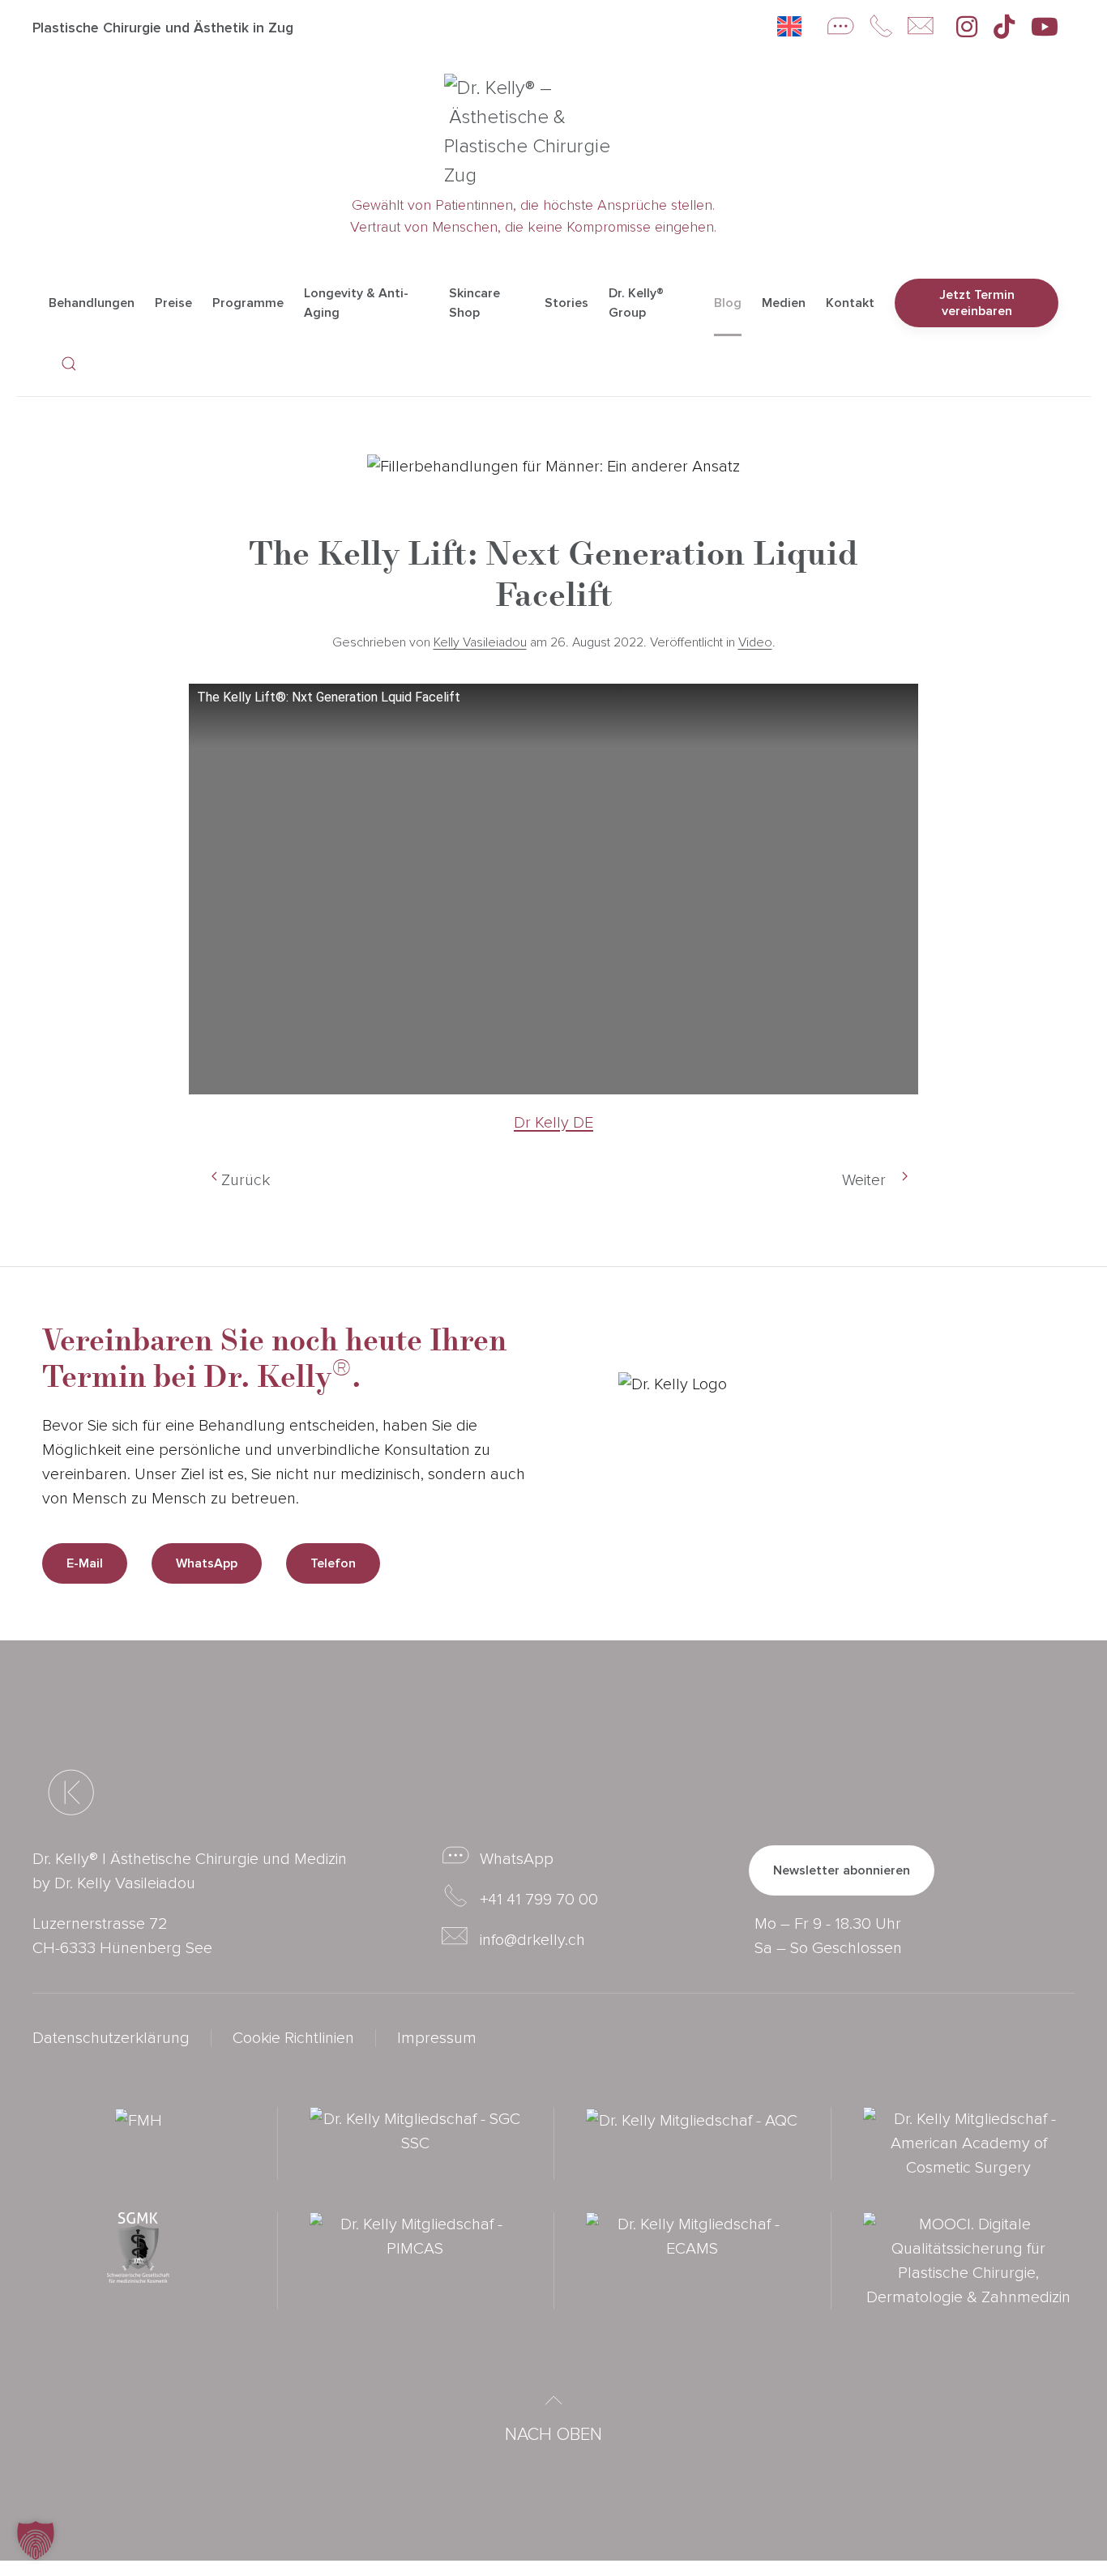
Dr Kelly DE (553, 1123)
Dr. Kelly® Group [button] (636, 303)
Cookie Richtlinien (293, 2038)
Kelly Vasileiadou (480, 642)
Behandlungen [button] (92, 303)
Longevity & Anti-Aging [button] (356, 303)
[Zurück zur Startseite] (545, 132)
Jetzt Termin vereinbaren (977, 303)
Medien (784, 303)
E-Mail (85, 1563)
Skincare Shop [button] (474, 303)
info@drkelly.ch (532, 1940)
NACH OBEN (553, 2435)
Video (755, 642)
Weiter (864, 1180)
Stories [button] (566, 303)
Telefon (333, 1563)
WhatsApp (207, 1563)
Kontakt (850, 303)
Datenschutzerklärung (111, 2038)
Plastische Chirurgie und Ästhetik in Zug (163, 28)
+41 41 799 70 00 (539, 1900)
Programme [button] (248, 303)
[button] (69, 364)
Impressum (437, 2038)
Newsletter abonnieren (842, 1870)
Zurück (246, 1180)
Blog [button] (728, 303)
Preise (173, 303)
